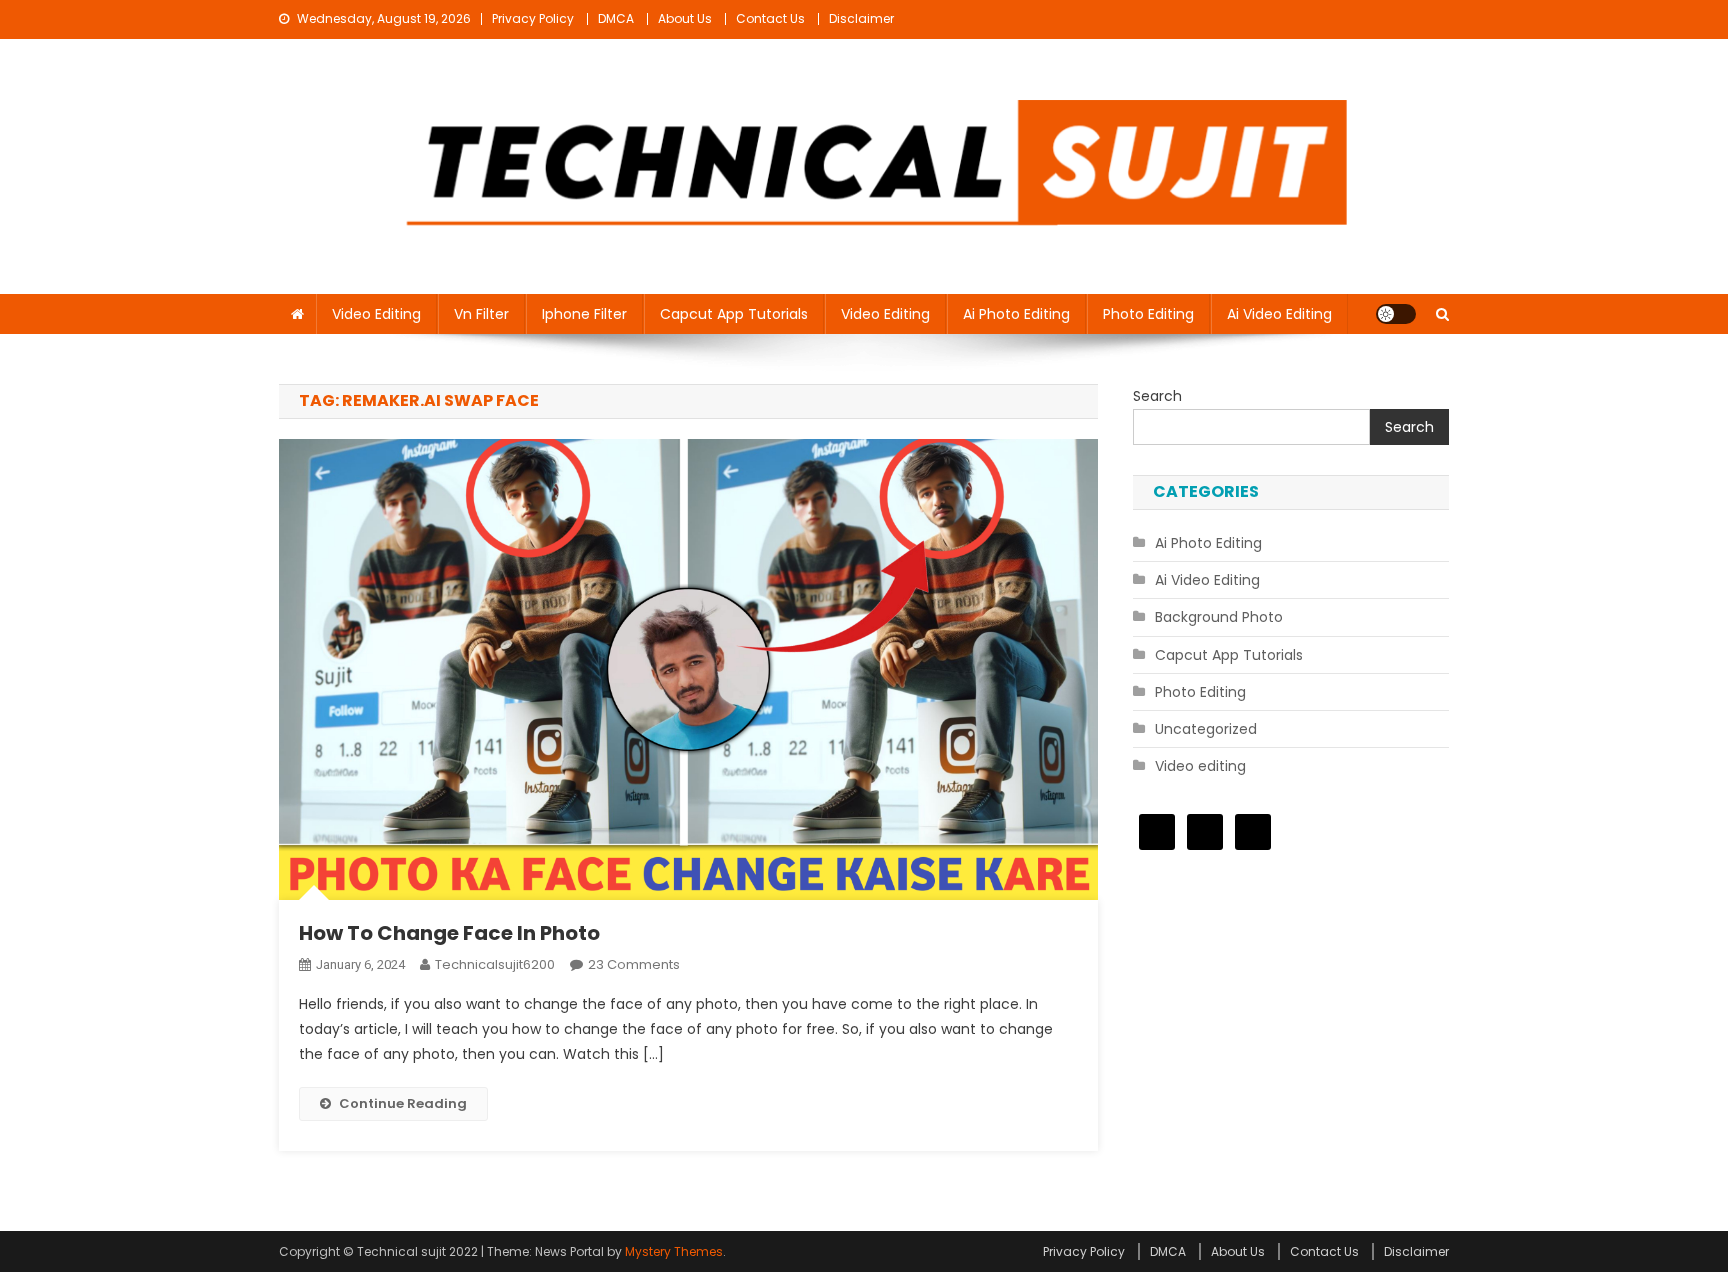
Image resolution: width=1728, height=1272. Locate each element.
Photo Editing (1148, 314)
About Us (685, 18)
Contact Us (770, 18)
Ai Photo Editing (1016, 314)
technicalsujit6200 (495, 964)
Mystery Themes (674, 1251)
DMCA (616, 18)
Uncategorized (1206, 729)
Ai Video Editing (1279, 314)
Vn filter (481, 314)
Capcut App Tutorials (734, 314)
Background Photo (1219, 617)
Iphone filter (584, 314)
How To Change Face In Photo (449, 933)
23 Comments (634, 964)
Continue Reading (403, 1103)
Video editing (376, 314)
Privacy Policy (533, 18)
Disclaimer (861, 18)
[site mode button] (1396, 314)
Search (1157, 396)
